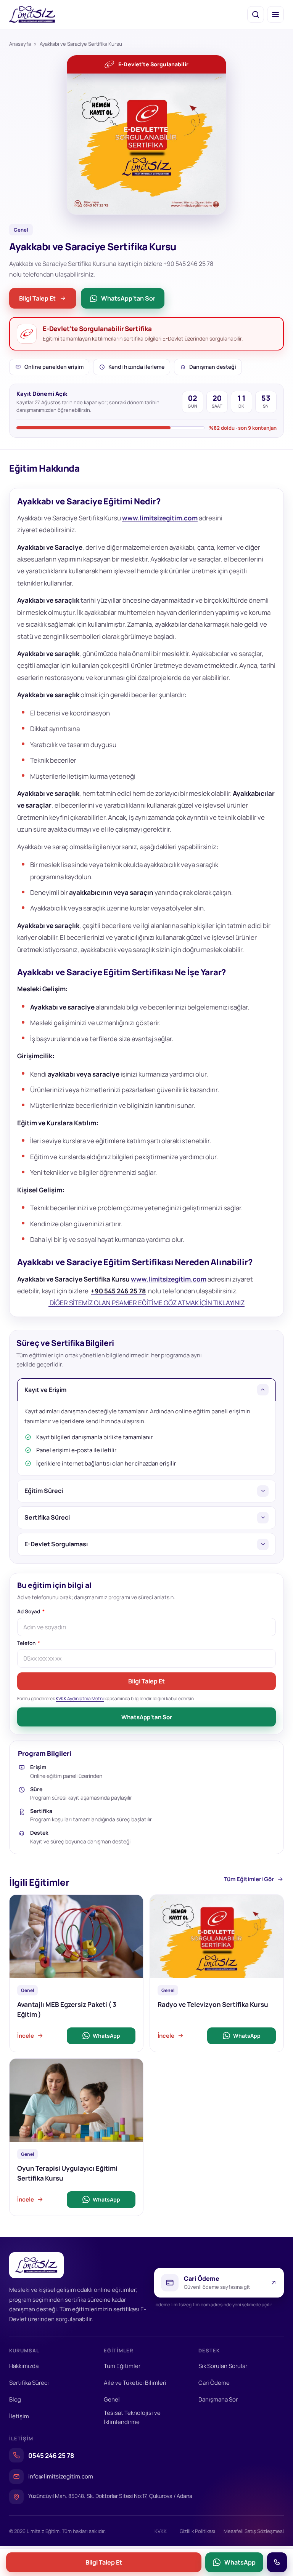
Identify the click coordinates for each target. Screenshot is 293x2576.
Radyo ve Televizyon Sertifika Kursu (213, 2004)
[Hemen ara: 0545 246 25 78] (277, 2562)
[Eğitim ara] (256, 14)
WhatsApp (106, 2035)
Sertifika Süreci (29, 2383)
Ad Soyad (29, 1612)
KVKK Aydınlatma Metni (80, 1698)
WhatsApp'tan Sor (128, 298)
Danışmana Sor (218, 2399)
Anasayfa (20, 44)
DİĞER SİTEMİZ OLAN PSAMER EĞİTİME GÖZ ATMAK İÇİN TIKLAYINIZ (146, 1303)
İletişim (19, 2416)
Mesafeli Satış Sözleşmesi (254, 2531)
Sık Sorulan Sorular (223, 2366)
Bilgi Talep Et (37, 298)
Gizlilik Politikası (197, 2531)
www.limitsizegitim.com (160, 518)
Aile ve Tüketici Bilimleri (135, 2383)
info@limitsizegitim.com (61, 2476)
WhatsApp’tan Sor (147, 1717)
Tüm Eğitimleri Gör (249, 1879)
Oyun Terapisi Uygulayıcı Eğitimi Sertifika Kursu (67, 2173)
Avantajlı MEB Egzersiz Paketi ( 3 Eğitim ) (67, 2009)
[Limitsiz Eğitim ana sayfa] (32, 14)
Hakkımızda (24, 2366)
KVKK (161, 2531)
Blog (15, 2399)
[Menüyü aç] (275, 14)
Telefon (27, 1643)
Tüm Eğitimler (122, 2366)
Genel (112, 2399)
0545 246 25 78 (51, 2455)
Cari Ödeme (214, 2383)
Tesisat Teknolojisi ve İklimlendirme (132, 2417)
